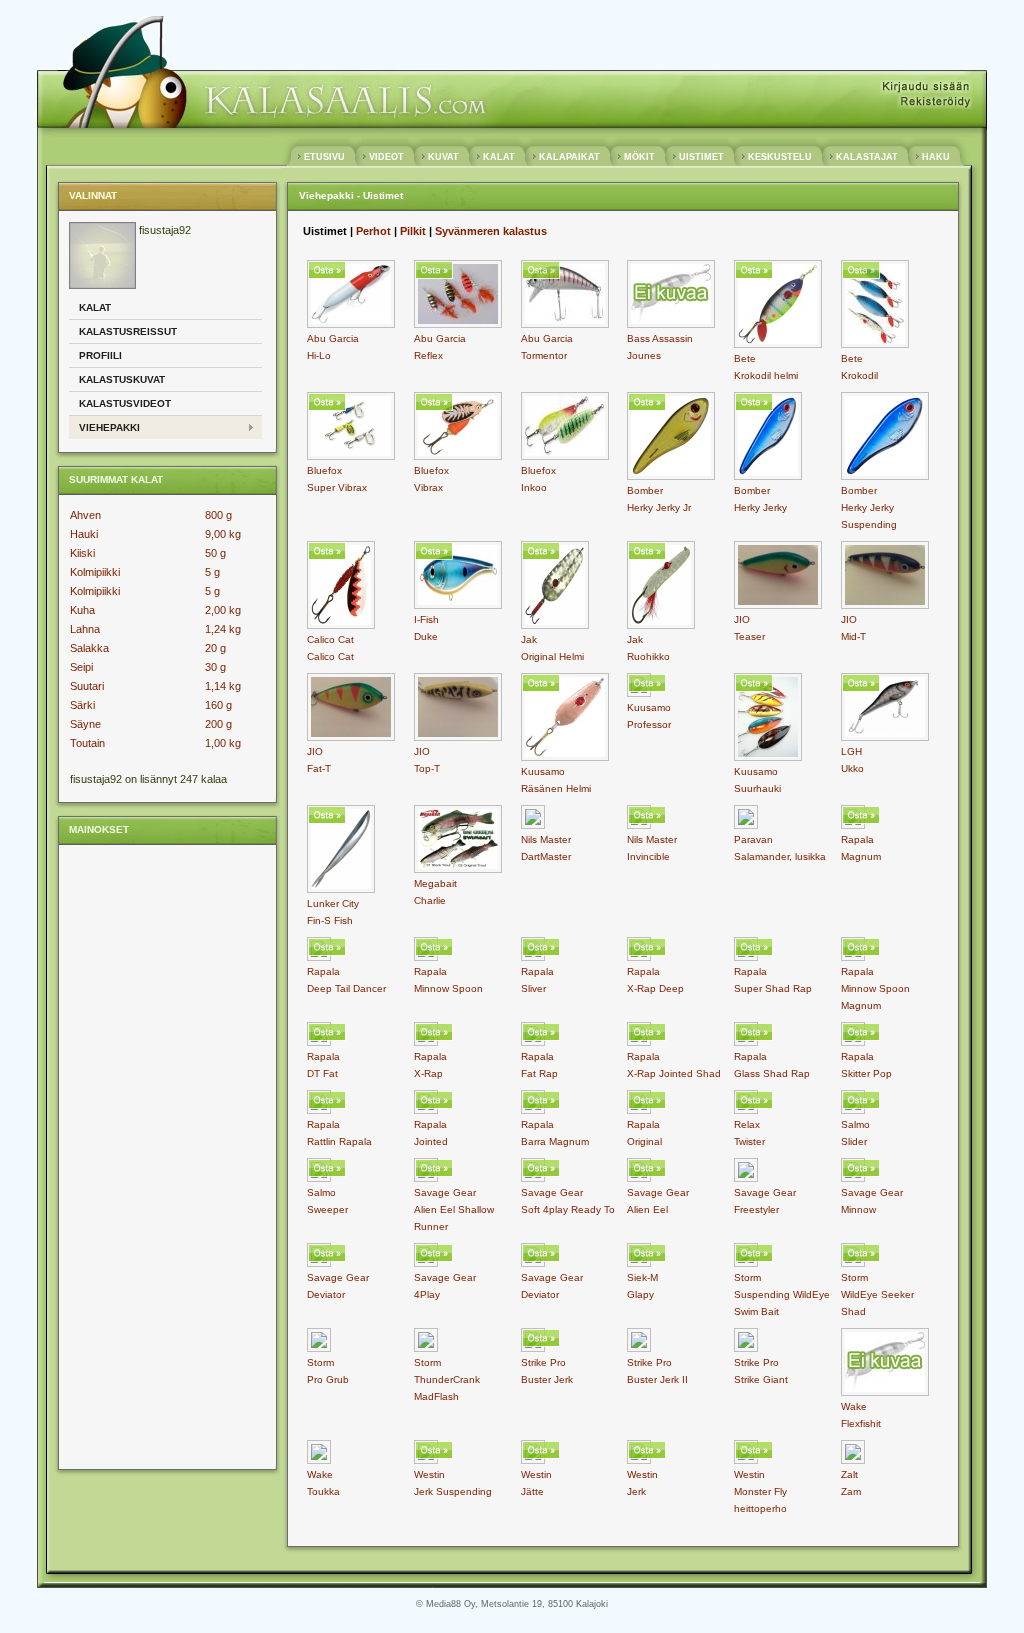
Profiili (100, 355)
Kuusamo (543, 771)
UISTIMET (701, 157)
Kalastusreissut (128, 331)
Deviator (326, 1294)
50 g (215, 553)
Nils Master (546, 839)
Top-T (427, 768)
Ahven (85, 515)
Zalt (849, 1474)
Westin (429, 1474)
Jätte (532, 1491)
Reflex (428, 355)
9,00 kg (223, 534)
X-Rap (428, 1073)
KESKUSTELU (780, 157)
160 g (218, 705)
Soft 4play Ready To (568, 1209)
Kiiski (82, 553)
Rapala (857, 839)
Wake (854, 1406)
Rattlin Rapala (339, 1141)
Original (644, 1141)
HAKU (936, 157)
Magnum (861, 856)
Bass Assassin (660, 338)
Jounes (644, 355)
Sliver (533, 988)
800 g (218, 515)
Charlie (430, 900)
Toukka (323, 1491)
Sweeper (327, 1209)
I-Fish (426, 619)
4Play (427, 1294)
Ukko (852, 768)
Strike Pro (543, 1362)
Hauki (84, 534)
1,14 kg (223, 686)
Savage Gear (445, 1192)
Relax (747, 1124)
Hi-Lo (319, 355)
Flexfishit (861, 1423)
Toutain (87, 743)
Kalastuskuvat (122, 379)
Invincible (648, 856)
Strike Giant (761, 1379)
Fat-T (319, 768)
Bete (745, 358)
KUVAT (443, 157)
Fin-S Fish (330, 920)
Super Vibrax (337, 487)
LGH (851, 751)
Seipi (81, 667)
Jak (529, 639)
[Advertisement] (149, 1156)
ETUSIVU (324, 157)
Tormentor (544, 355)
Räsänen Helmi (556, 788)
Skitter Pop (866, 1073)
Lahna (85, 629)
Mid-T (853, 636)
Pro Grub (328, 1379)
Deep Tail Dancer (346, 988)
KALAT (499, 157)
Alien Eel (647, 1209)
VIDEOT (386, 157)
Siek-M (642, 1277)
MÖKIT (639, 157)
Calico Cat (330, 639)
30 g (215, 667)
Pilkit (413, 231)
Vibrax (428, 487)
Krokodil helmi (766, 375)
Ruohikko (648, 656)
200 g (218, 724)
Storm (747, 1277)
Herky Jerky (760, 507)
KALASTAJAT (867, 157)
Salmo (855, 1124)
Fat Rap (539, 1073)
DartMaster (546, 856)
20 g (215, 648)
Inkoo (534, 487)
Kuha (82, 610)
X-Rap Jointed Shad (674, 1073)
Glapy (640, 1294)
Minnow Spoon (448, 988)
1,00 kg (223, 743)
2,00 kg (223, 610)
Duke (426, 636)
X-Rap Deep (655, 988)
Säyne (85, 724)
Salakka (89, 648)
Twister (749, 1141)
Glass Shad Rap (772, 1073)
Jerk (636, 1491)
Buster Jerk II (657, 1379)
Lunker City (333, 903)
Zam (851, 1491)
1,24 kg (223, 629)
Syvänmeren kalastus (491, 231)
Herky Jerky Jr (659, 507)
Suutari (87, 686)
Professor (649, 724)
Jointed (431, 1141)
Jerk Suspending (453, 1491)
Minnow (858, 1209)
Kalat (95, 307)
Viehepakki (109, 427)
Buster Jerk (547, 1379)
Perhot (373, 231)
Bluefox (324, 470)
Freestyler (756, 1209)
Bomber (645, 490)
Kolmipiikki (95, 572)
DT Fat (322, 1073)
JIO (742, 619)
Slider (854, 1141)
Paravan (753, 839)
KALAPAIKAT (569, 157)
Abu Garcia (333, 338)
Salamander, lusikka (780, 856)
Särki (82, 705)
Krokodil (859, 375)
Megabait (435, 883)
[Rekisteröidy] (934, 102)
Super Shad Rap (773, 988)
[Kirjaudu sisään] (926, 87)
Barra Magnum (555, 1141)
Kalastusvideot (125, 403)
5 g (212, 572)
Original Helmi (552, 656)
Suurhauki (757, 788)
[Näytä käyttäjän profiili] (102, 285)
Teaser (749, 636)
